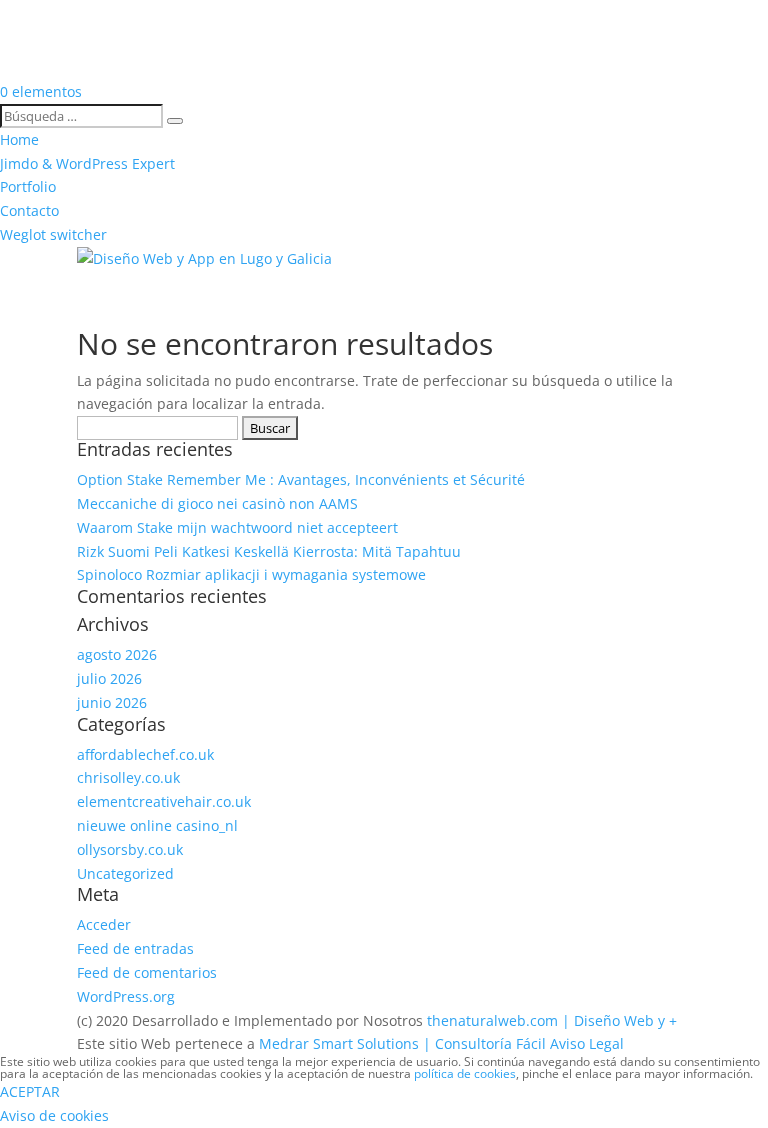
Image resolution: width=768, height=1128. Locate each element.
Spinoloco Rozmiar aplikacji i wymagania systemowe (251, 574)
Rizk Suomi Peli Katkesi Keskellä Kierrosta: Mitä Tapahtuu (269, 551)
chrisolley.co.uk (128, 777)
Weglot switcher (53, 234)
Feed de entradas (135, 948)
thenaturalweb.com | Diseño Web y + (552, 1020)
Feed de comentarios (147, 972)
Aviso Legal (587, 1043)
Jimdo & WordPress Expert (87, 163)
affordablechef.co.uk (145, 754)
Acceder (104, 924)
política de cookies (465, 1073)
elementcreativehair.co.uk (164, 801)
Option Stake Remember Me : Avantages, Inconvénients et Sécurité (301, 479)
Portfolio (28, 186)
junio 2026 (112, 702)
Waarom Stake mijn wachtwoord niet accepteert (237, 527)
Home (19, 139)
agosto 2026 (117, 654)
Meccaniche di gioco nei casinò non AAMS (217, 503)
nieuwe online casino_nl (157, 825)
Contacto (29, 210)
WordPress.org (126, 996)
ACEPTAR (30, 1091)
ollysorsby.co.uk (130, 849)
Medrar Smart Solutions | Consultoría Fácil (402, 1043)
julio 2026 (109, 678)
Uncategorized (125, 873)
